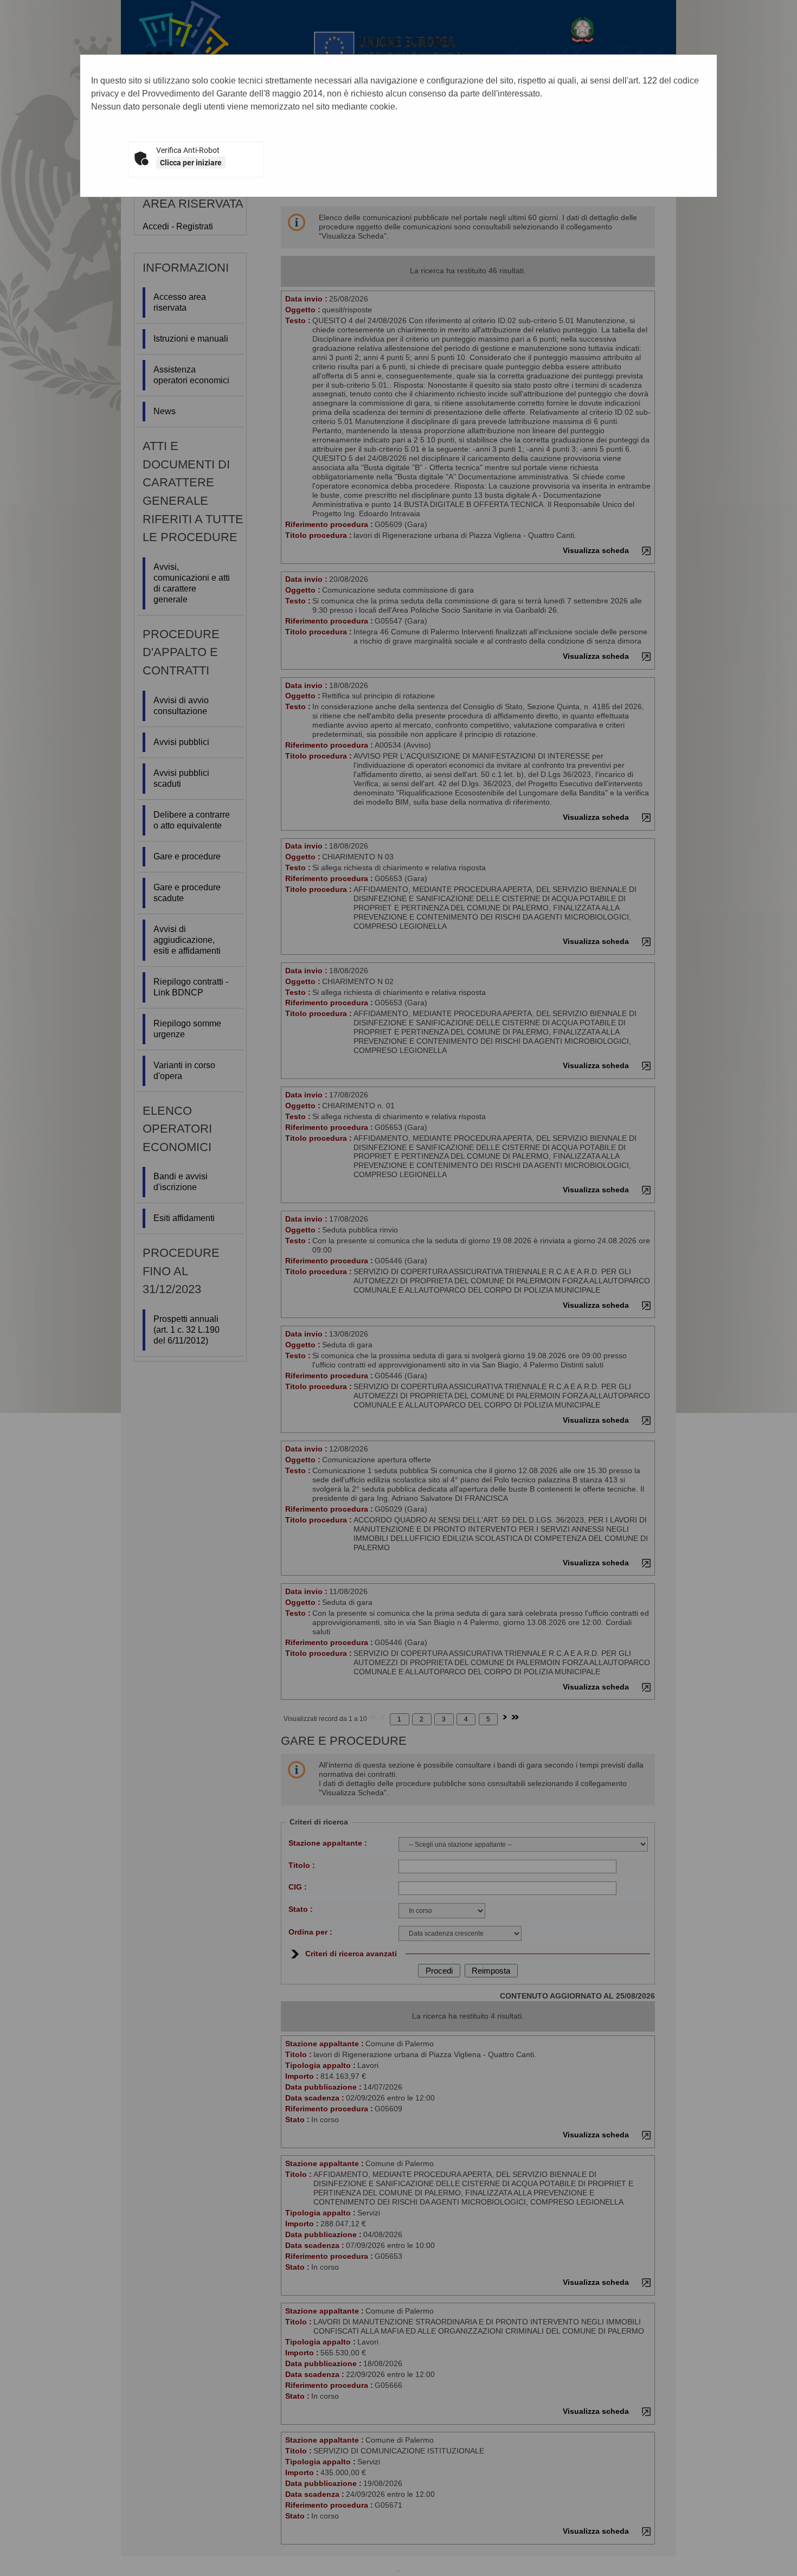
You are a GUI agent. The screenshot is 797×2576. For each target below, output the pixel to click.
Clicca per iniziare (191, 163)
